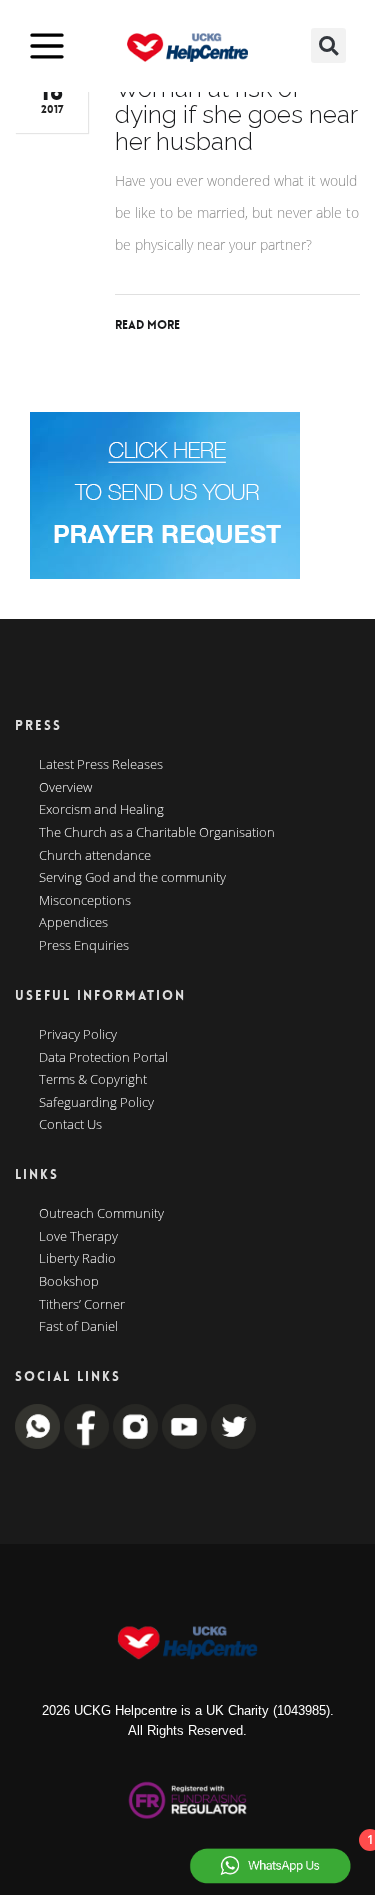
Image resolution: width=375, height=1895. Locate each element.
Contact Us (70, 1125)
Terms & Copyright (93, 1080)
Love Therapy (78, 1237)
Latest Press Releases (101, 765)
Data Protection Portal (103, 1058)
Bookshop (69, 1282)
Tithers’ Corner (82, 1305)
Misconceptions (85, 901)
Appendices (73, 923)
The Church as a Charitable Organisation (157, 833)
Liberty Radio (77, 1259)
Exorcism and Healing (101, 810)
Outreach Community (101, 1214)
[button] (328, 45)
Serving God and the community (132, 878)
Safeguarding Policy (96, 1103)
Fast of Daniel (78, 1327)
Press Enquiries (84, 946)
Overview (65, 788)
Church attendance (95, 856)
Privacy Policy (78, 1035)
